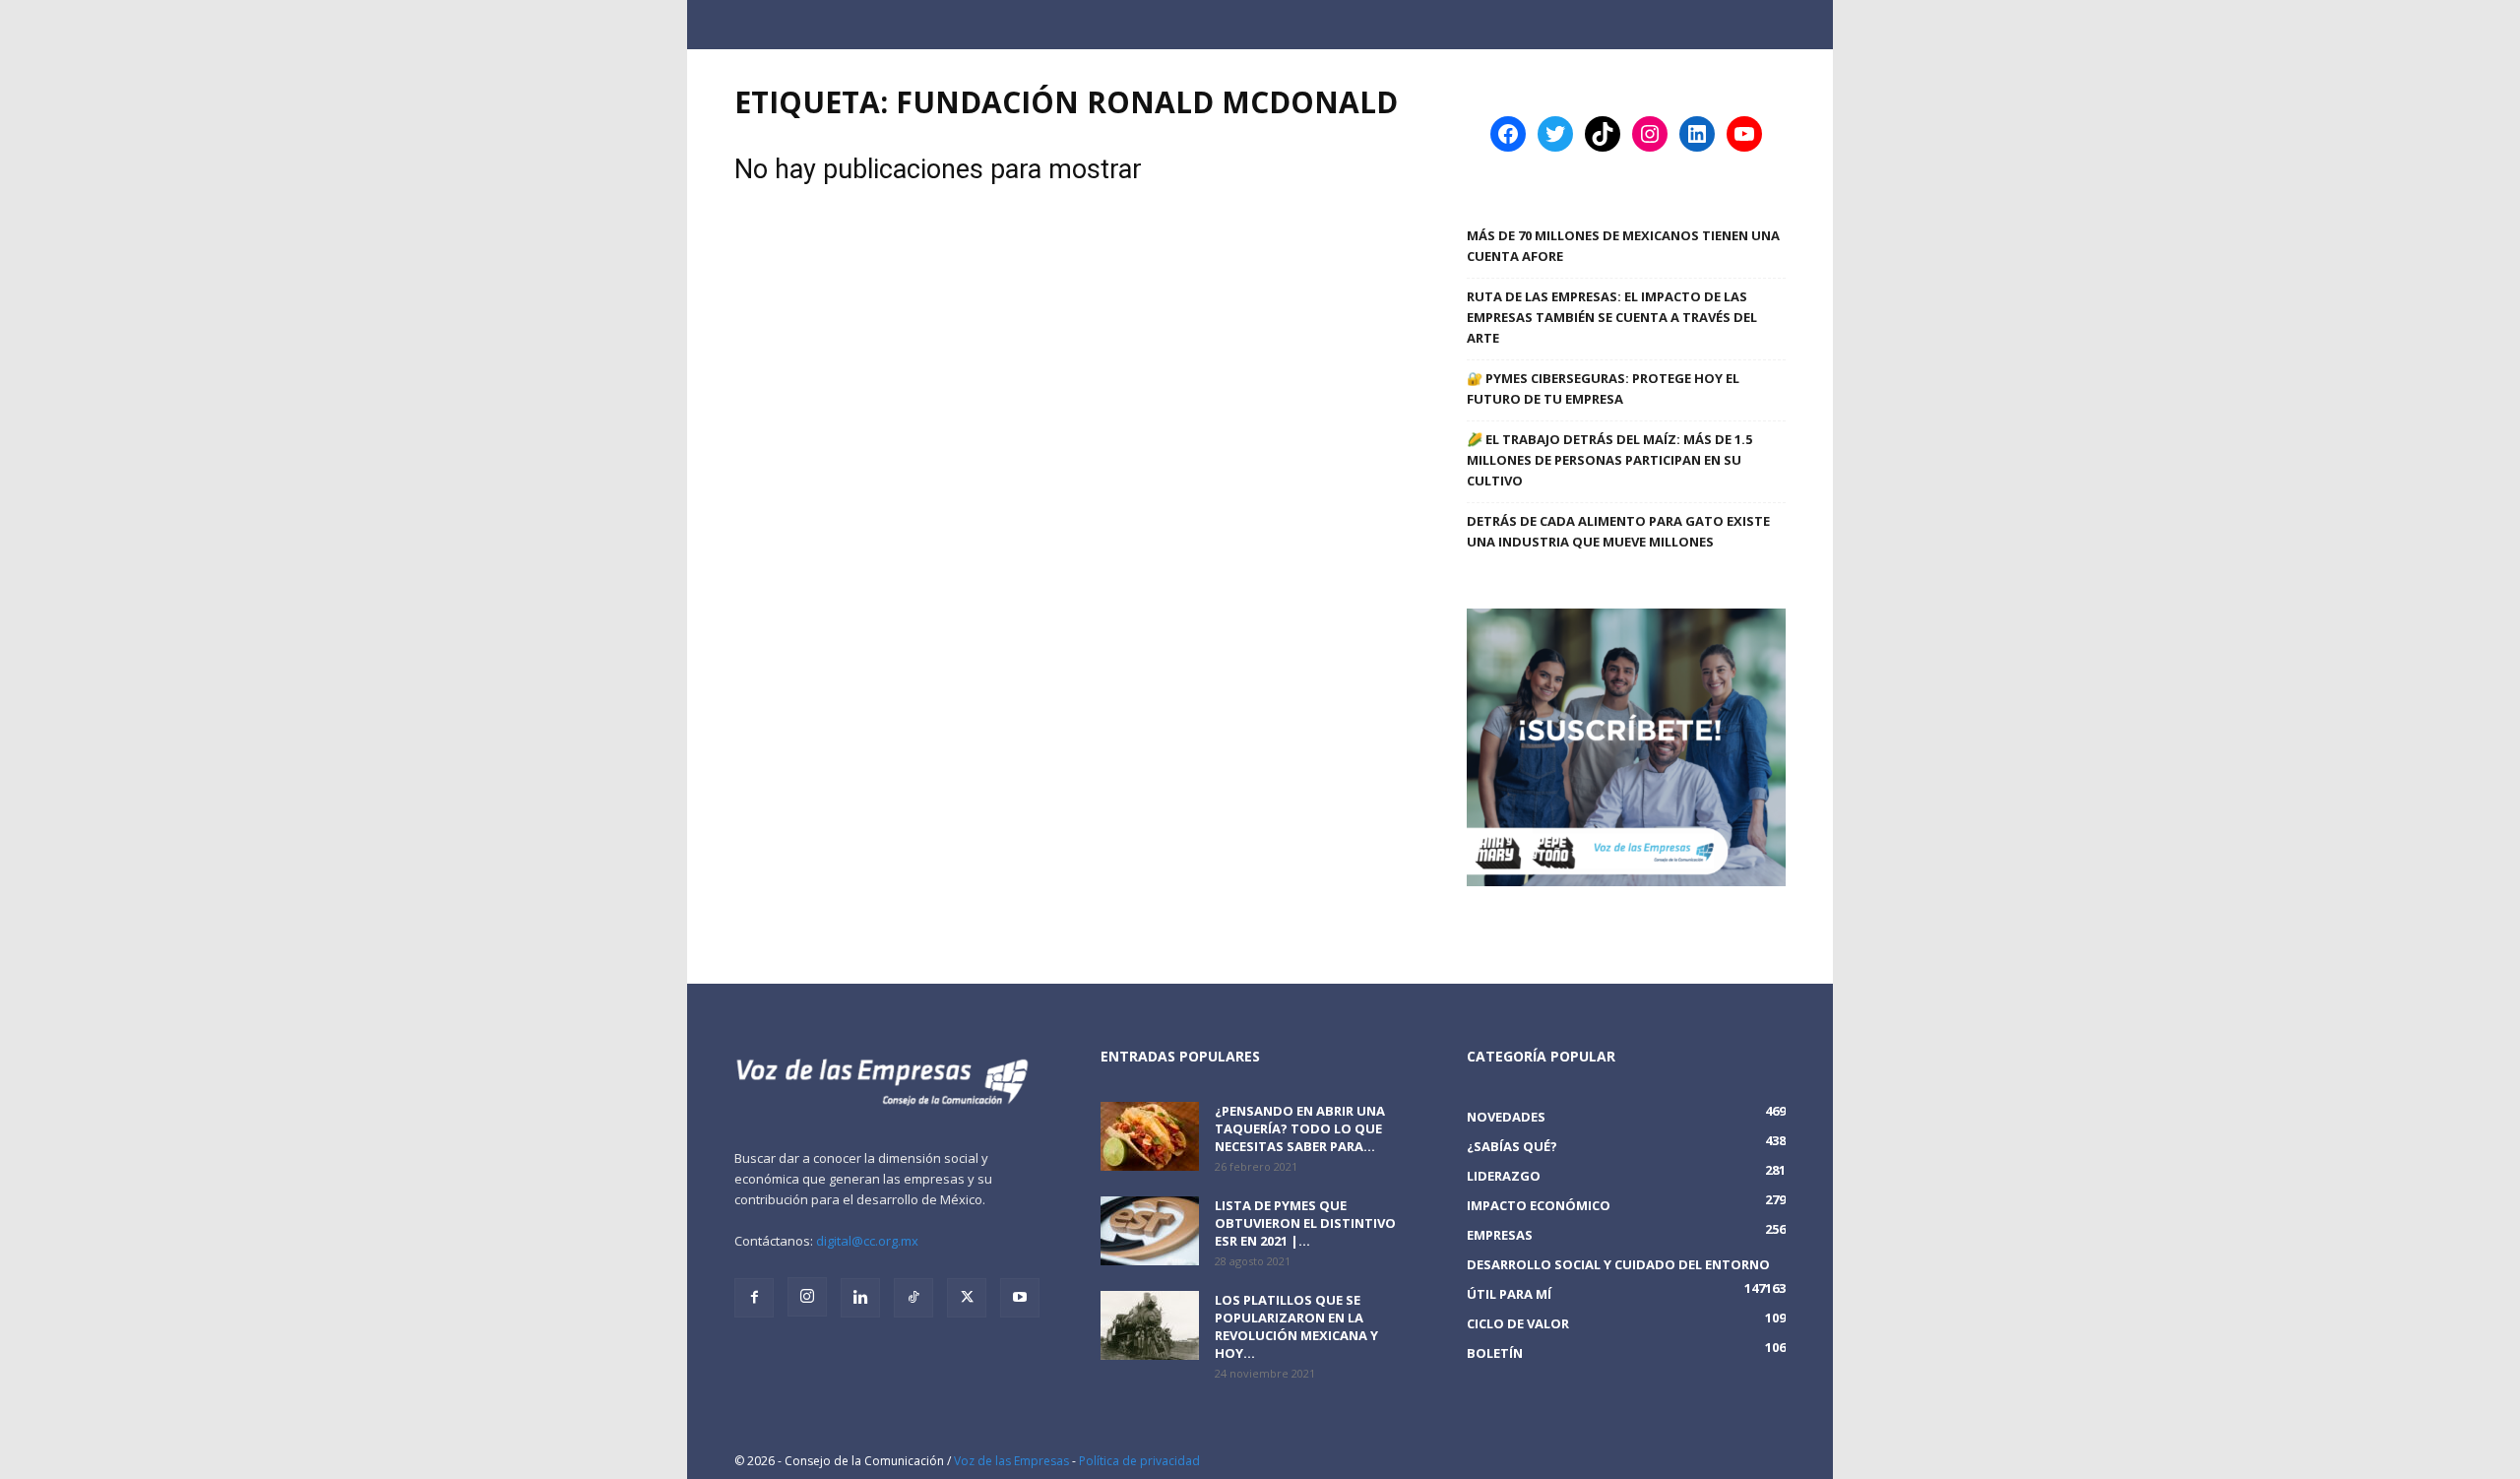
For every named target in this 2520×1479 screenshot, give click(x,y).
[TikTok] (913, 1298)
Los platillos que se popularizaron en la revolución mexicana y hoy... (1296, 1326)
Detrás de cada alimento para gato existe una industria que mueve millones (1618, 531)
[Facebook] (754, 1298)
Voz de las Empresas (1011, 1461)
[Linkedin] (860, 1298)
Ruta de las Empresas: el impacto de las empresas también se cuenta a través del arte (1612, 317)
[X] (967, 1298)
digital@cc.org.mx (867, 1241)
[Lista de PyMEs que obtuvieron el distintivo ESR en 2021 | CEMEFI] (1150, 1231)
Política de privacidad (1139, 1461)
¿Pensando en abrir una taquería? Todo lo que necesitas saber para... (1300, 1128)
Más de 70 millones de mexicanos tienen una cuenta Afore (1623, 246)
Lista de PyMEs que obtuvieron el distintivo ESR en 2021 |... (1305, 1223)
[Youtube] (1020, 1298)
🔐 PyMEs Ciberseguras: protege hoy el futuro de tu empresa (1603, 388)
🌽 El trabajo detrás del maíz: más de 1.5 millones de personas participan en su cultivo (1609, 460)
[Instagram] (807, 1297)
